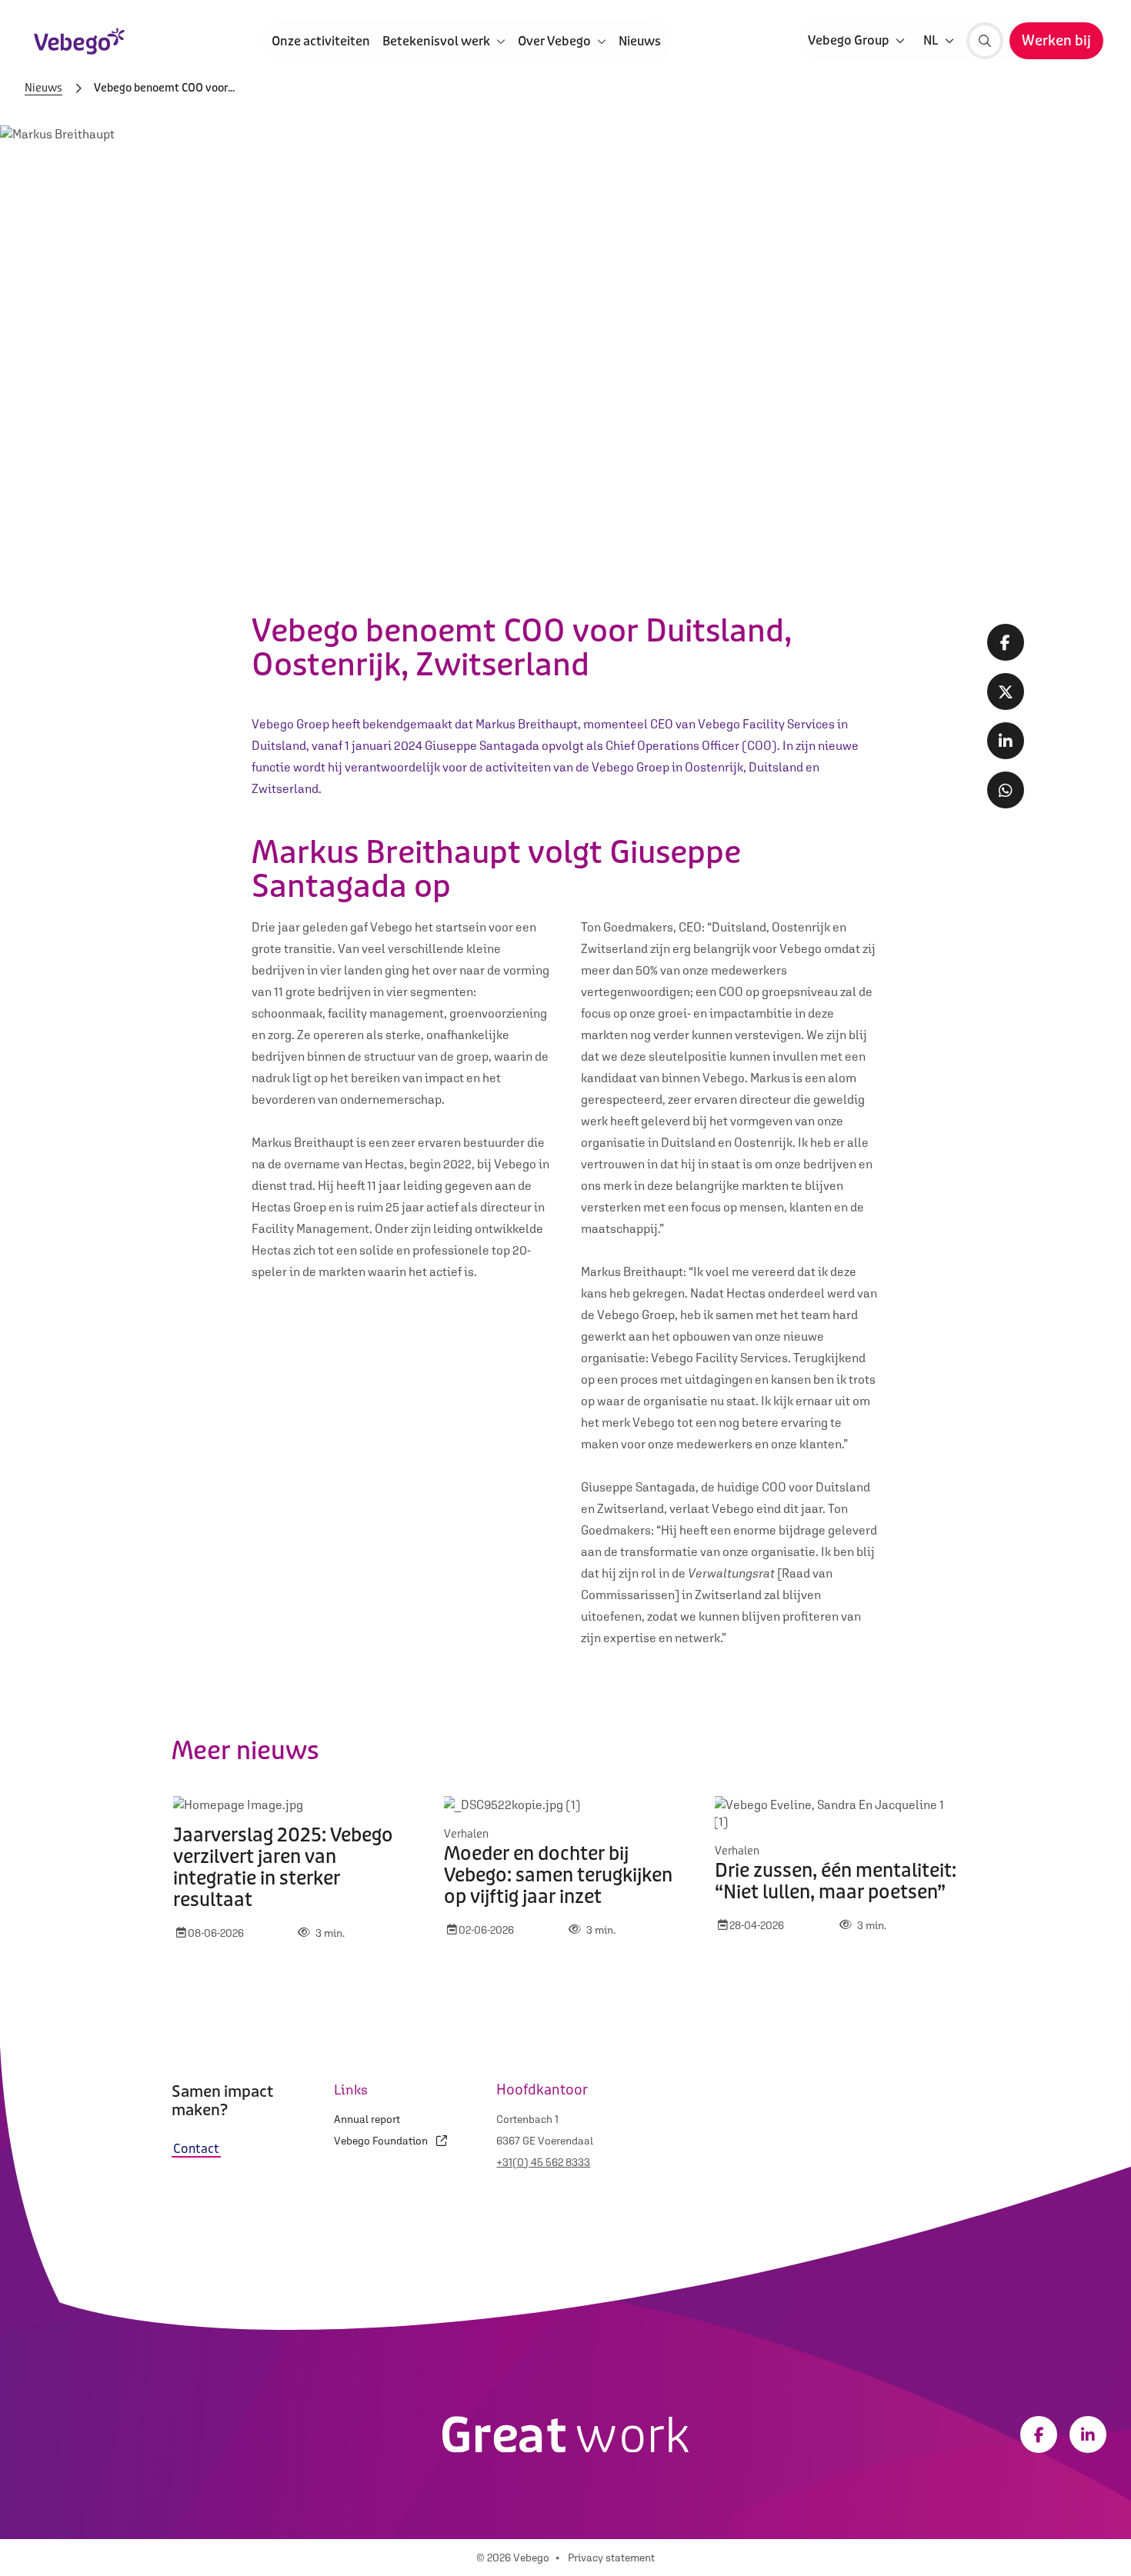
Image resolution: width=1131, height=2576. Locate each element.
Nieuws (640, 40)
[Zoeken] (985, 41)
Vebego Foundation (382, 2141)
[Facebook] (1039, 2434)
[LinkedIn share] (1006, 741)
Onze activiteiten (321, 40)
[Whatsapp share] (1006, 790)
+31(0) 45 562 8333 (543, 2162)
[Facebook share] (1006, 642)
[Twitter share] (1006, 691)
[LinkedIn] (1088, 2434)
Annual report (367, 2119)
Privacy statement (611, 2558)
